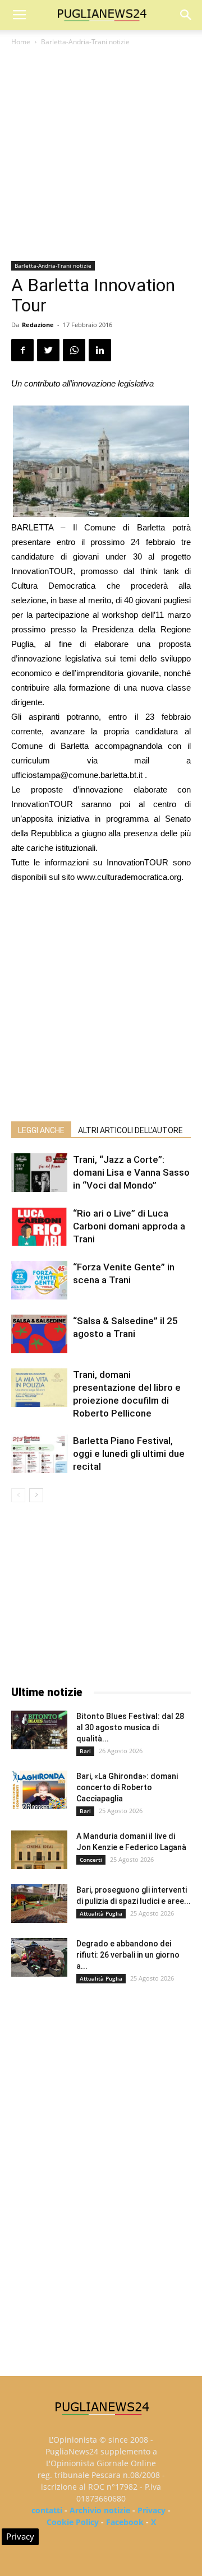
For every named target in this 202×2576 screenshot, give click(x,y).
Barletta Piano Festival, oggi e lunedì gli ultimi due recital (129, 1454)
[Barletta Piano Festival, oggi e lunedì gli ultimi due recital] (39, 1454)
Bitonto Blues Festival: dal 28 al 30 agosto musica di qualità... (130, 1727)
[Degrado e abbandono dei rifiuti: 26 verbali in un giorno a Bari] (39, 1957)
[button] (186, 15)
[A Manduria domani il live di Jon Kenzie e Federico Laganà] (39, 1850)
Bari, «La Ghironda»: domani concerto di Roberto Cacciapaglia (127, 1787)
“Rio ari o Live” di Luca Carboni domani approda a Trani (129, 1226)
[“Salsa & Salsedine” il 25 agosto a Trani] (39, 1334)
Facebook (125, 2522)
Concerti (91, 1860)
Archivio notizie (100, 2510)
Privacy (151, 2510)
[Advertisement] (101, 155)
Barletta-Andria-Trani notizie (85, 42)
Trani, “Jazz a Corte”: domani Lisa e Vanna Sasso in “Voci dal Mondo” (131, 1172)
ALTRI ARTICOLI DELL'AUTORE (130, 1130)
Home (21, 42)
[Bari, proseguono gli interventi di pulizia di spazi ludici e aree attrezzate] (39, 1904)
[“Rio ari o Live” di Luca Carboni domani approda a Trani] (39, 1226)
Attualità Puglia (101, 1913)
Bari (85, 1751)
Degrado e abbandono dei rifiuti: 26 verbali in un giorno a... (128, 1955)
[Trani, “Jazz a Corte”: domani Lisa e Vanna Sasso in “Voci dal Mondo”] (39, 1173)
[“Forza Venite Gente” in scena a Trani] (39, 1280)
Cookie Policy (73, 2522)
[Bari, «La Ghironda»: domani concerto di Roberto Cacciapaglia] (39, 1790)
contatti (47, 2510)
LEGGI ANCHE (41, 1130)
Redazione (38, 325)
